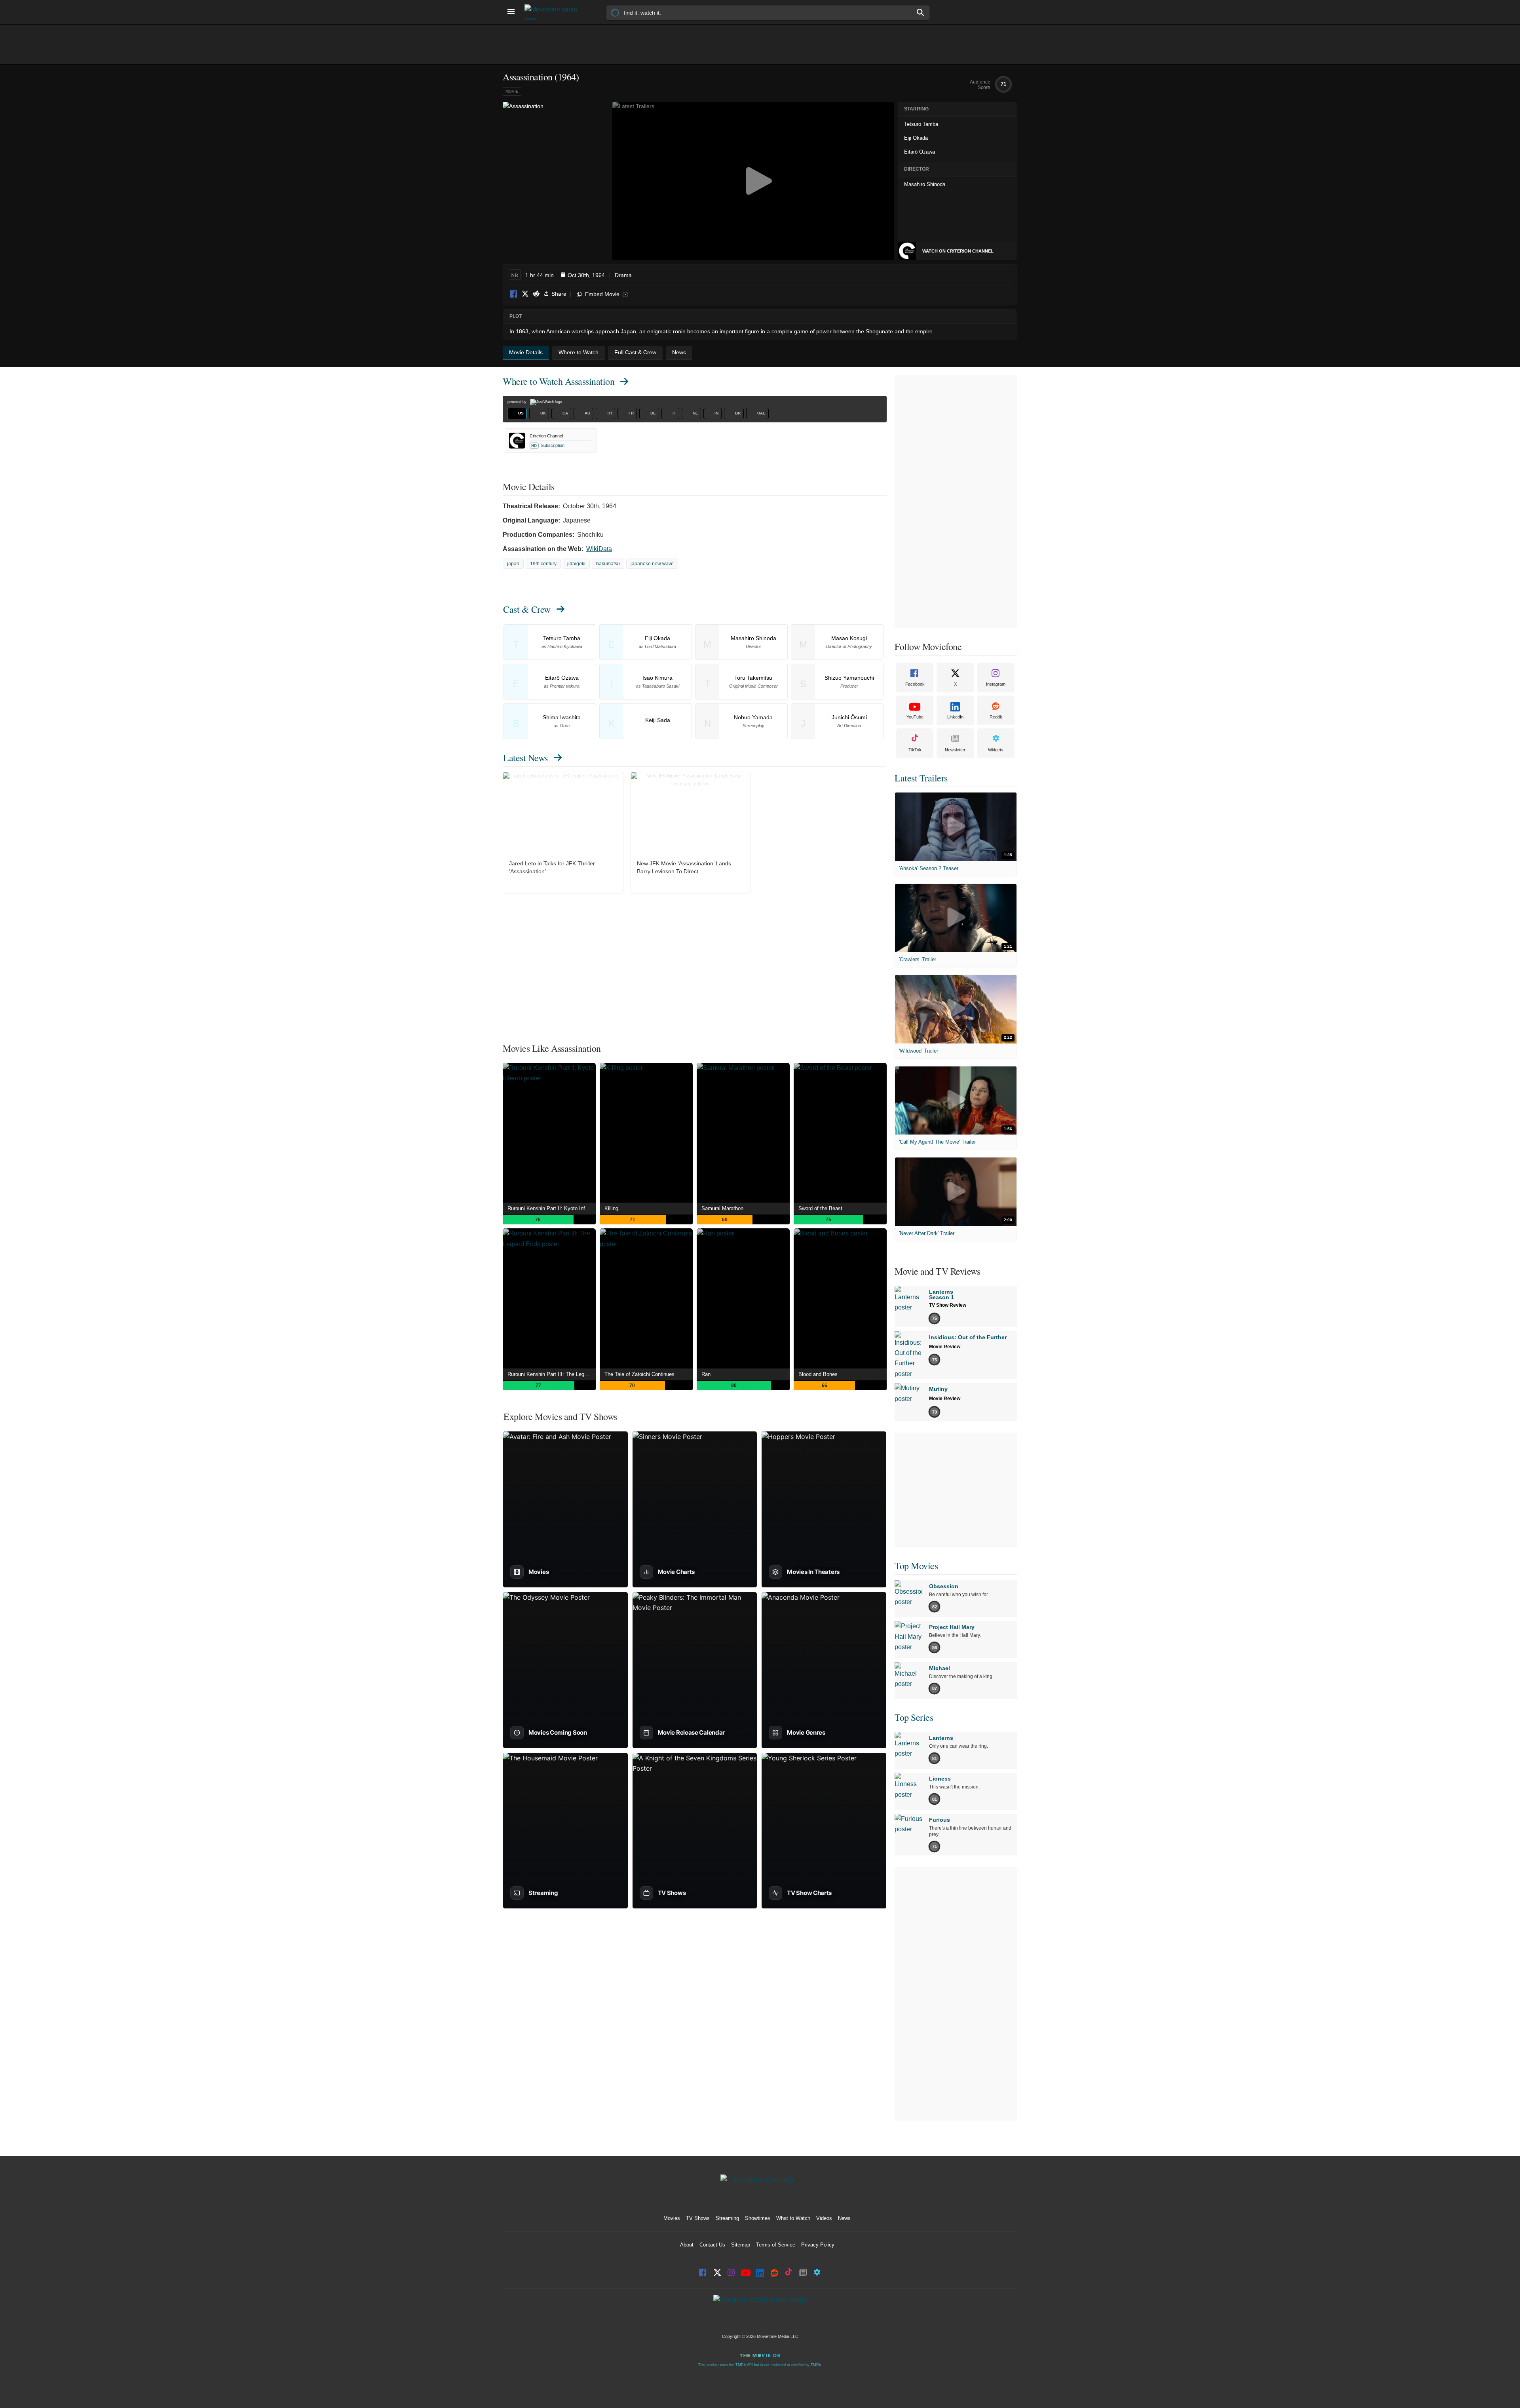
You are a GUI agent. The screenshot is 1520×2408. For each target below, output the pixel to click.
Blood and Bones (818, 1374)
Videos (824, 2218)
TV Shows (698, 2218)
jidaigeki (576, 564)
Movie (512, 91)
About (687, 2245)
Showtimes (758, 2218)
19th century (543, 564)
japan (513, 564)
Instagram (996, 684)
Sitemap (741, 2245)
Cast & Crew (527, 609)
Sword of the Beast (820, 1208)
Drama (623, 275)
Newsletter (955, 750)
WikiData (599, 549)
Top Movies (916, 1566)
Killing (611, 1208)
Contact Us (712, 2245)
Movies (672, 2218)
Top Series (914, 1717)
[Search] (921, 12)
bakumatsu (608, 564)
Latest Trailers (921, 778)
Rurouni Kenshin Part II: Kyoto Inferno (551, 1208)
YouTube (915, 717)
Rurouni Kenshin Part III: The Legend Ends (552, 1374)
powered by (518, 402)
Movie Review (945, 1347)
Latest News (525, 758)
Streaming (727, 2218)
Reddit (536, 294)
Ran (706, 1374)
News (844, 2218)
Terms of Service (776, 2245)
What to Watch (793, 2218)
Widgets (996, 750)
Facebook (514, 294)
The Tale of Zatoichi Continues (639, 1374)
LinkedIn (955, 717)
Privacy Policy (818, 2245)
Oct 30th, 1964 (586, 275)
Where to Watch (559, 381)
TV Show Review (948, 1305)
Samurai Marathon (722, 1208)
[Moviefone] (554, 12)
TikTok (915, 750)
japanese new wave (652, 564)
